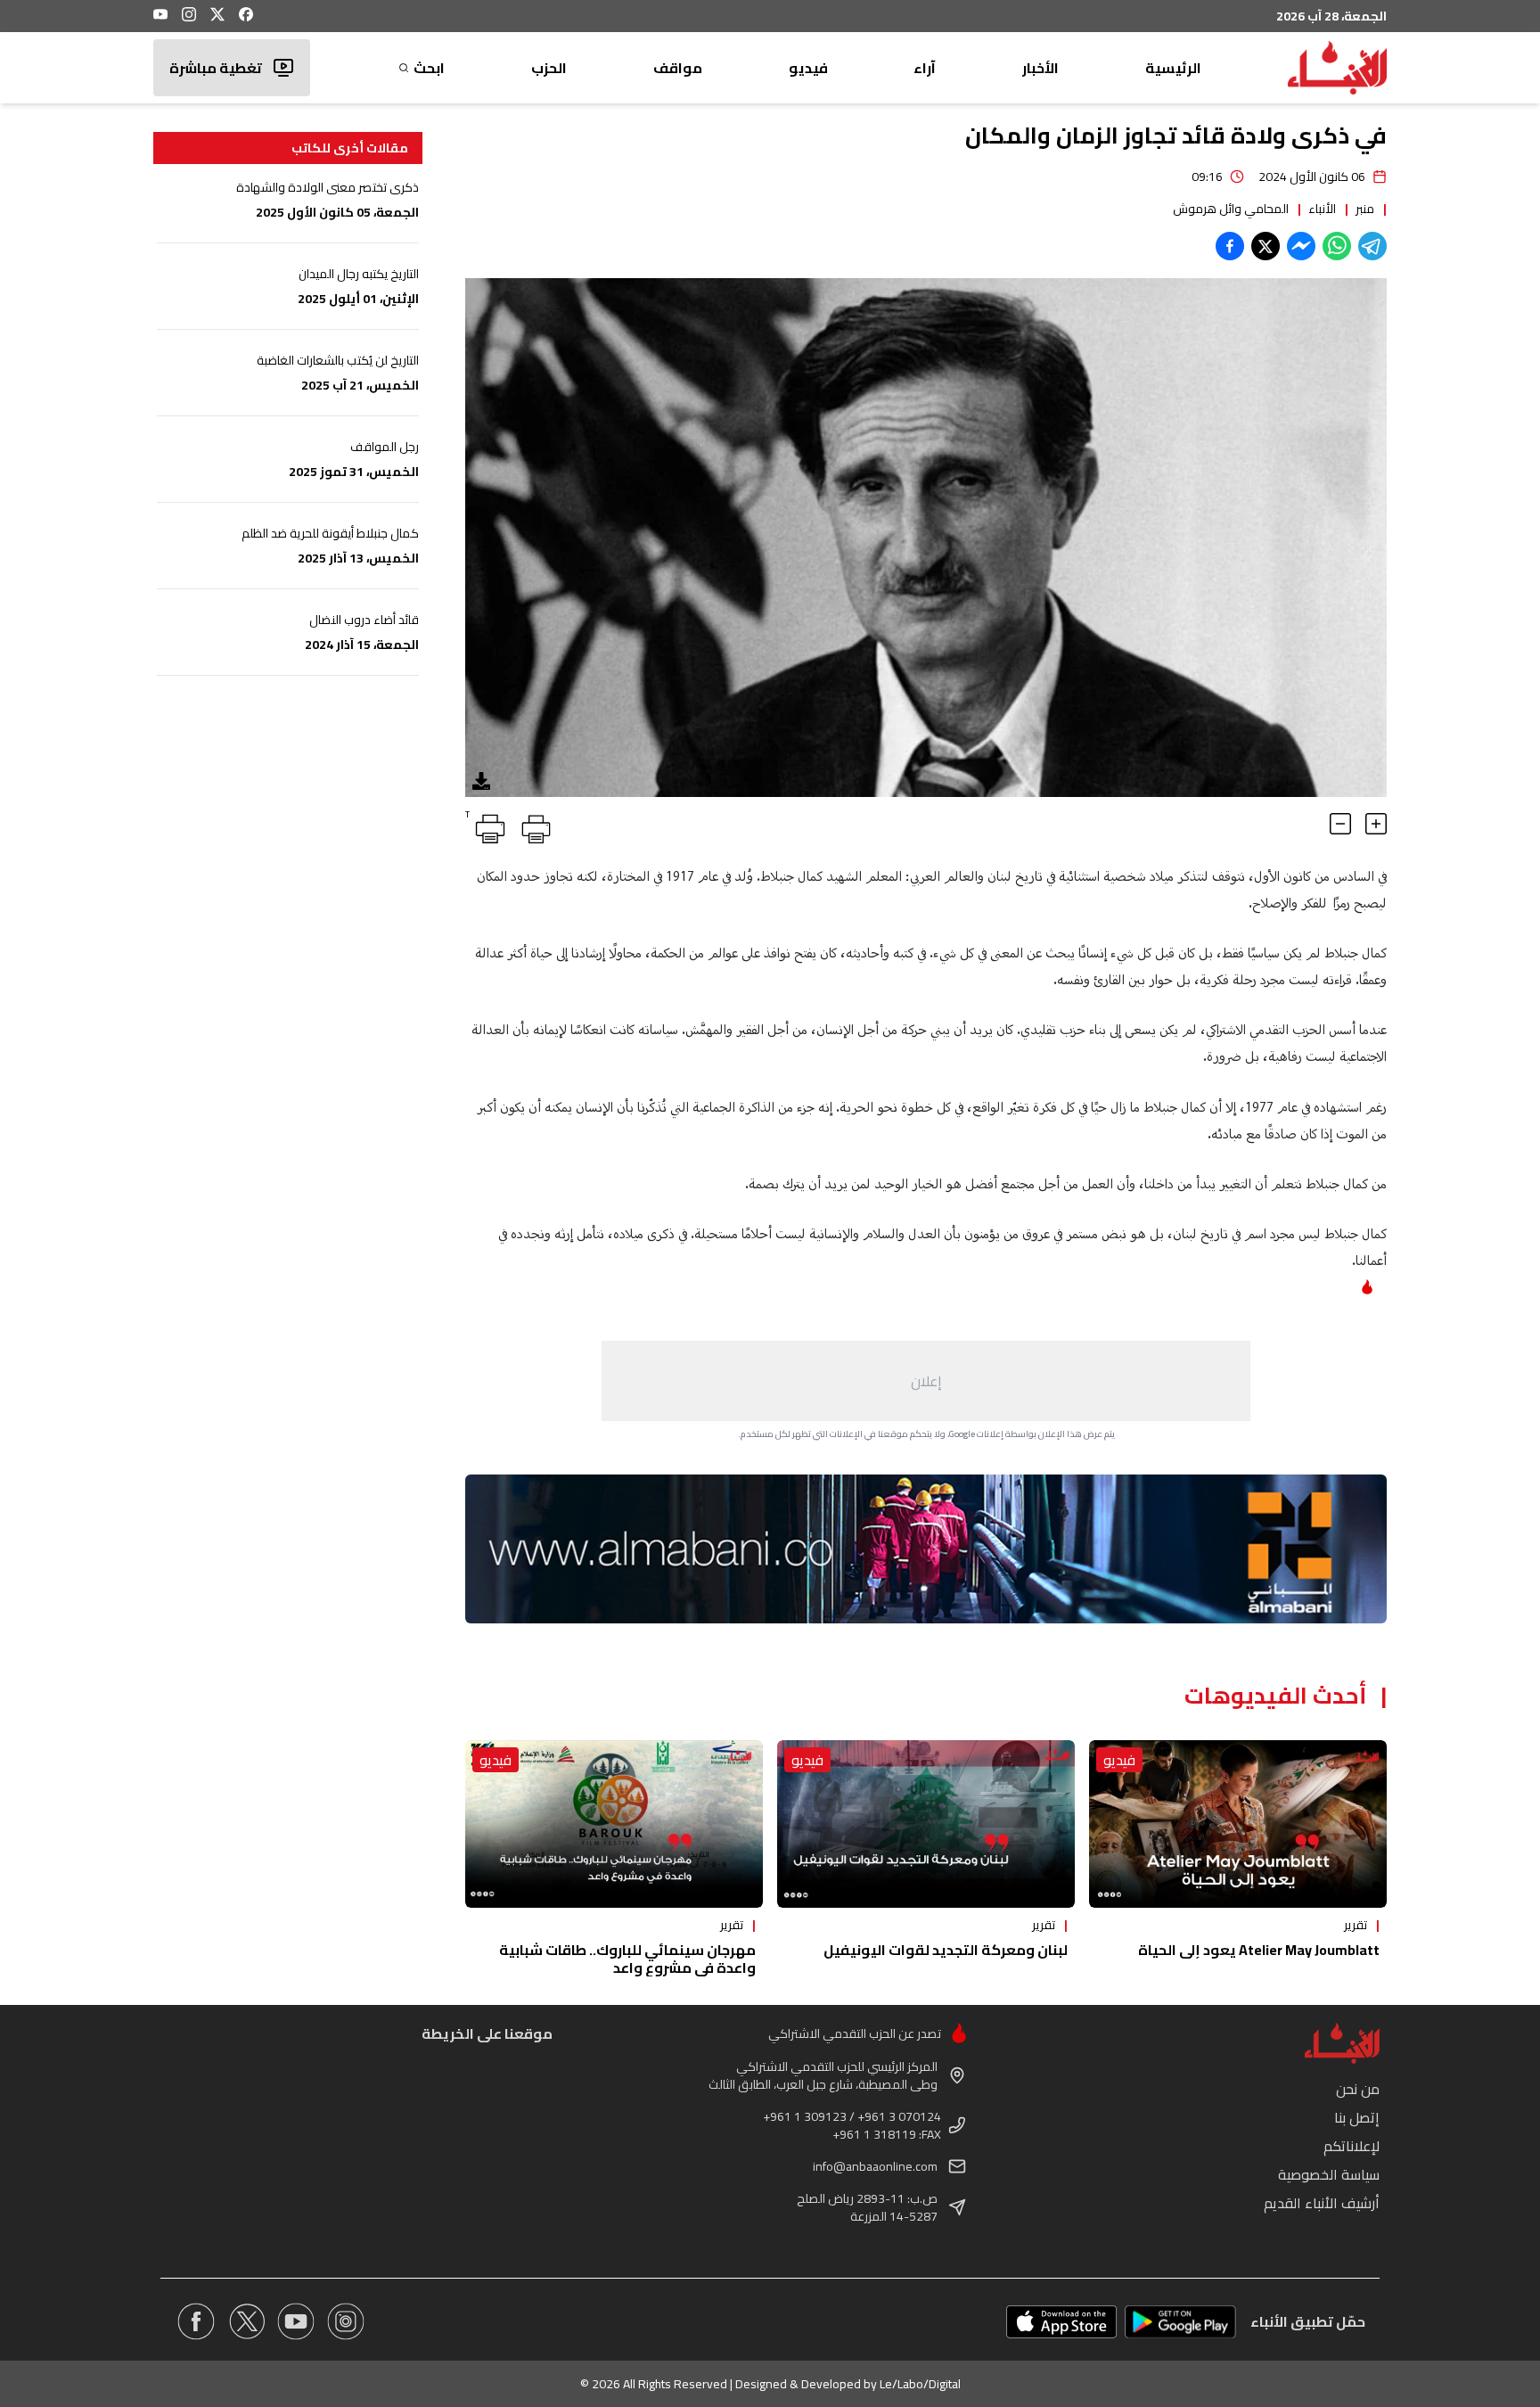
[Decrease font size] (1340, 824)
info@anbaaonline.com (875, 2166)
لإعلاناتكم (1352, 2146)
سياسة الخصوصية (1329, 2174)
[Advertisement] (926, 1381)
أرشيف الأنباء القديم (1322, 2203)
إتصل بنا (1357, 2117)
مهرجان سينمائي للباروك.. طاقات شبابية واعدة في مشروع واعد (627, 1959)
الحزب (549, 68)
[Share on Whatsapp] (1337, 246)
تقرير (1356, 1925)
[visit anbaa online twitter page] (246, 2321)
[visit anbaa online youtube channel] (296, 2321)
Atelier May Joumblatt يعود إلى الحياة (1259, 1950)
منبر (1365, 209)
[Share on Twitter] (1266, 246)
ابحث (429, 68)
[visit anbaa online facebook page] (196, 2321)
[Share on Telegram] (1372, 246)
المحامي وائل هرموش (1231, 209)
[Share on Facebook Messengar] (1301, 246)
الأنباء (1322, 209)
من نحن (1358, 2089)
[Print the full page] (533, 826)
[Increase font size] (1376, 824)
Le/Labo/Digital (920, 2384)
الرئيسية (1173, 68)
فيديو (808, 68)
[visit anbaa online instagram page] (346, 2321)
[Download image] (481, 781)
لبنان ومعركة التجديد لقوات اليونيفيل (946, 1950)
